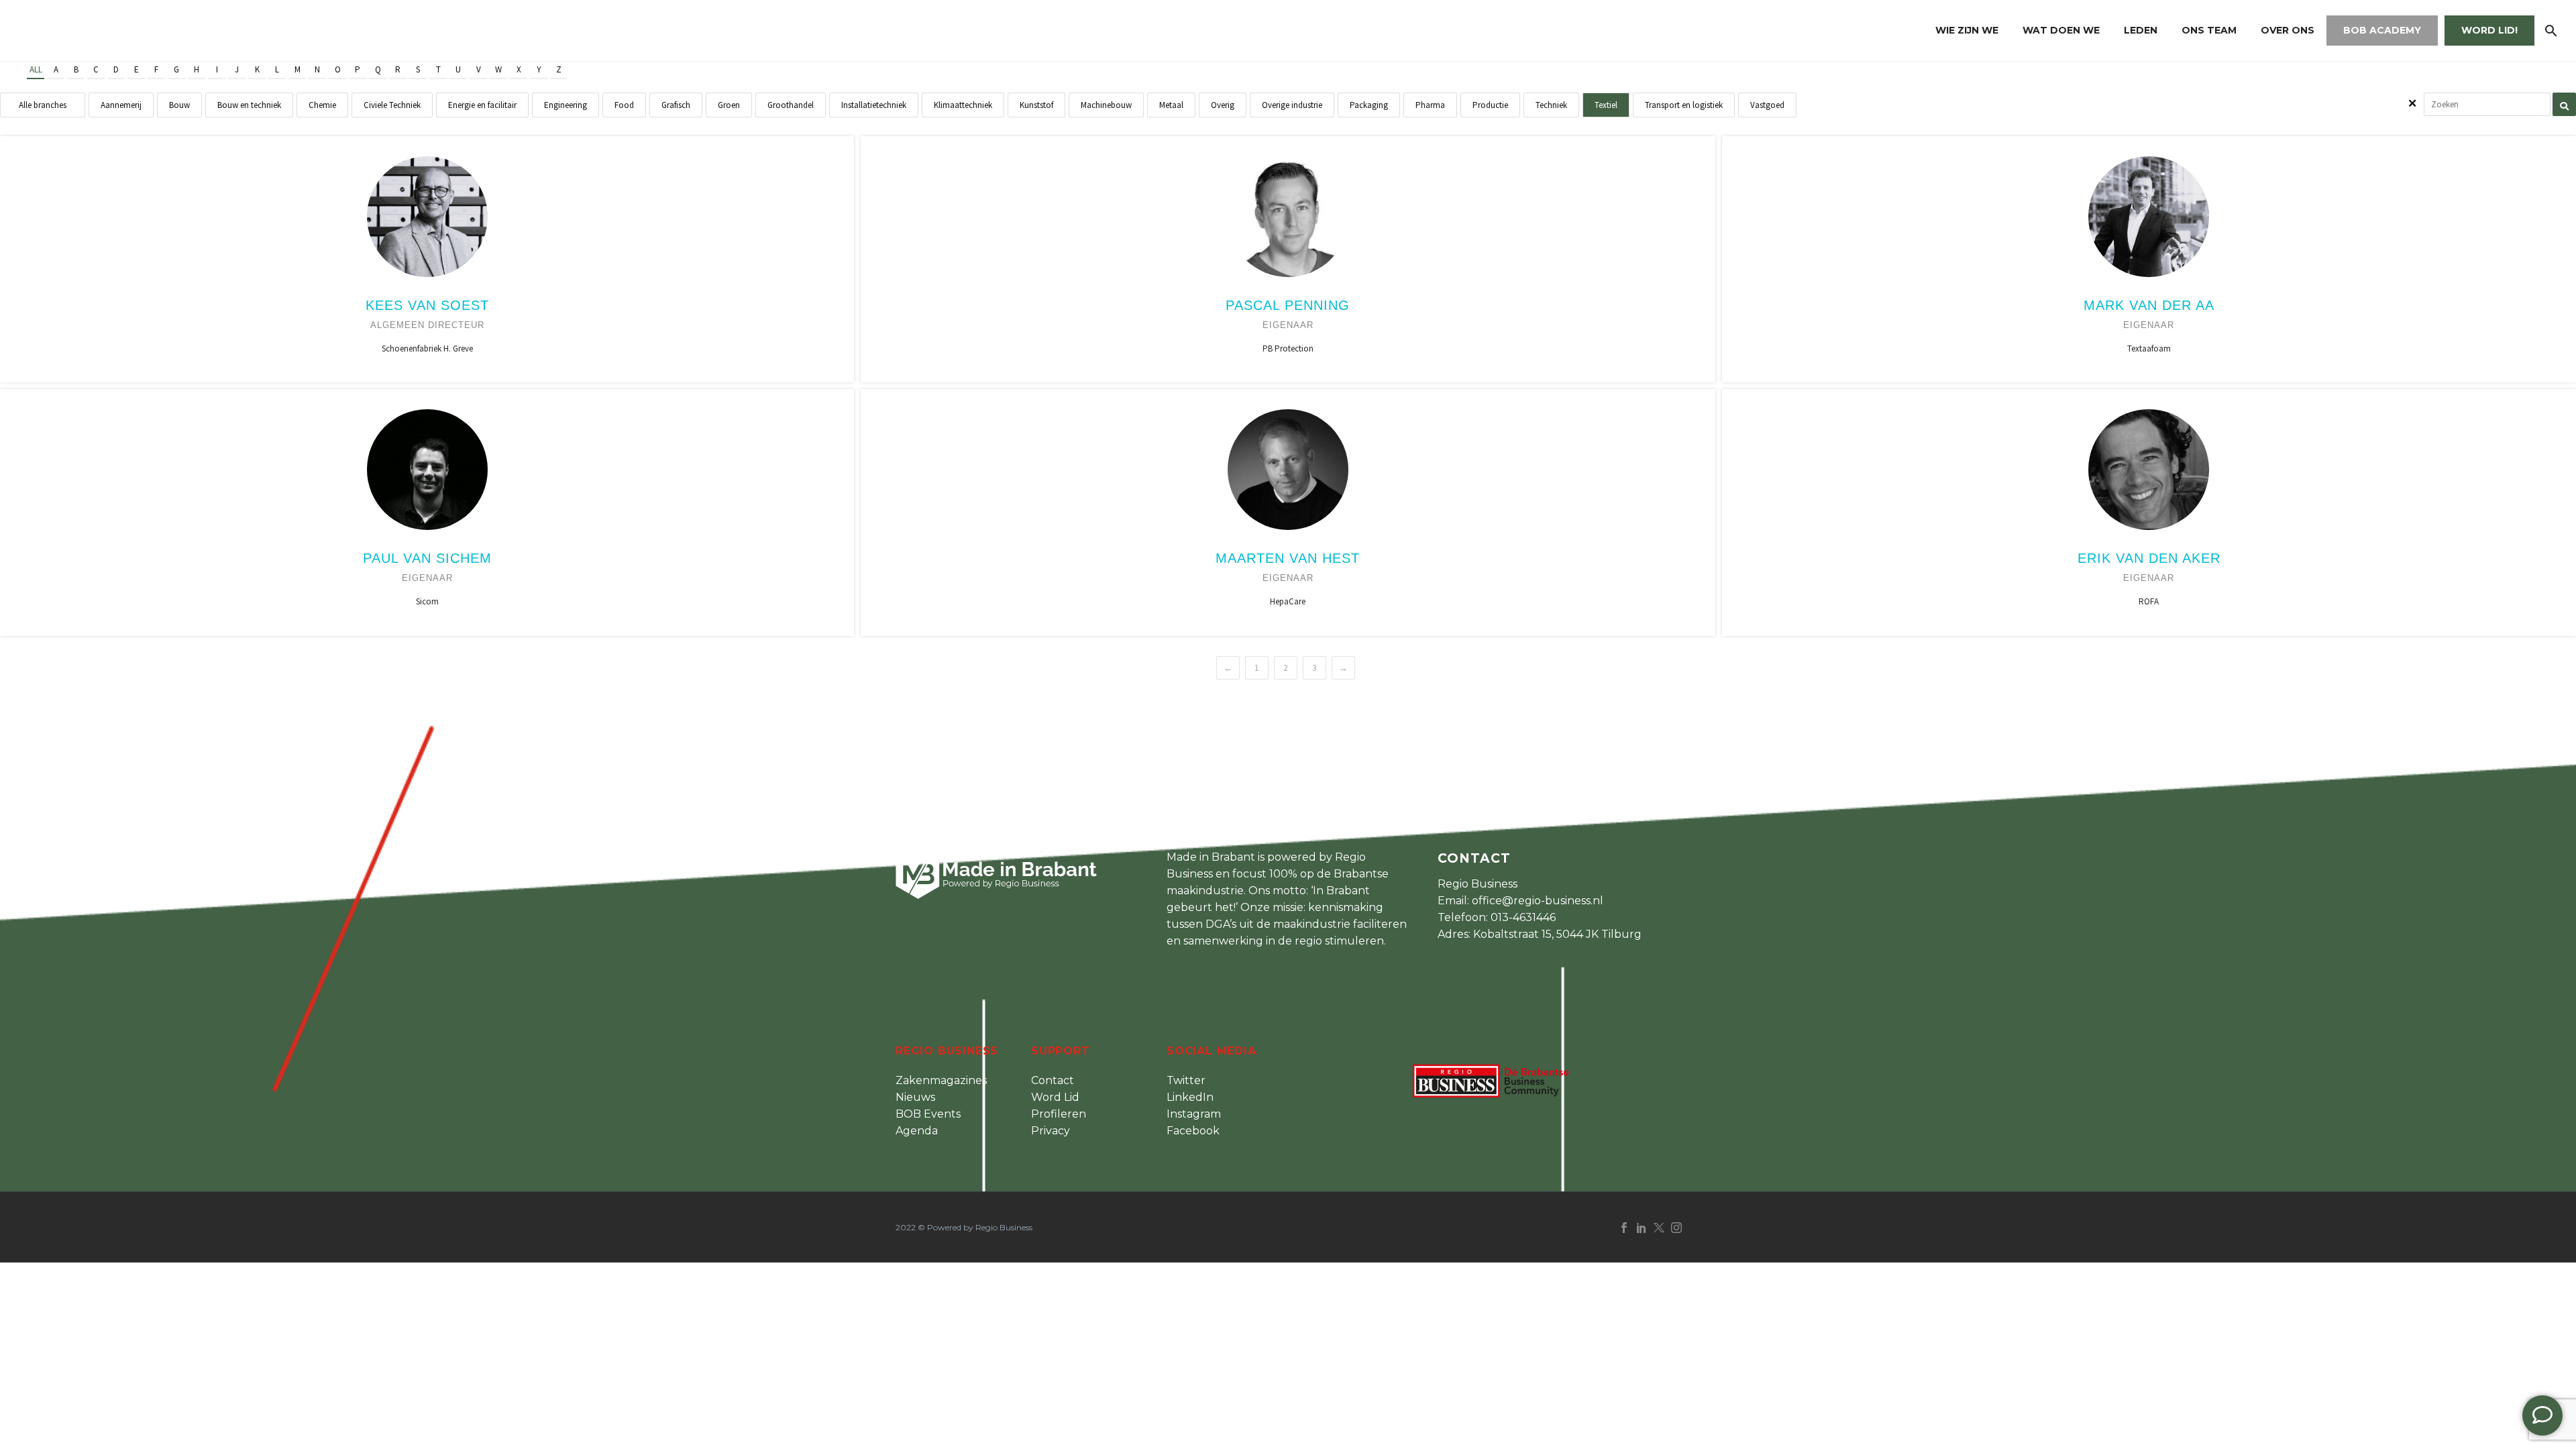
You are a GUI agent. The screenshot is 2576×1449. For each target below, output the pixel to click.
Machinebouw (1106, 105)
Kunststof (1036, 105)
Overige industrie (1292, 105)
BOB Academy (2382, 30)
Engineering (566, 105)
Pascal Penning (1288, 305)
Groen (729, 105)
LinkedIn (1190, 1097)
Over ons (2288, 30)
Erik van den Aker (2149, 558)
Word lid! (2489, 30)
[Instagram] (1676, 1228)
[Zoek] (2550, 31)
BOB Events (928, 1114)
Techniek (1551, 105)
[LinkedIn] (1642, 1228)
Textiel (1606, 105)
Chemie (322, 105)
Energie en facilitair (482, 105)
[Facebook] (1624, 1228)
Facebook (1193, 1131)
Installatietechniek (874, 105)
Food (624, 105)
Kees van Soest (427, 305)
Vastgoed (1767, 105)
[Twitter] (1659, 1228)
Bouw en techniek (249, 105)
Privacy (1051, 1131)
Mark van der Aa (2149, 305)
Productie (1490, 105)
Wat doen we (2061, 30)
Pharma (1430, 105)
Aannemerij (121, 105)
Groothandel (791, 105)
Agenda (917, 1131)
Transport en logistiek (1684, 105)
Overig (1223, 105)
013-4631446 (1523, 917)
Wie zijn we (1967, 30)
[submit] (2564, 104)
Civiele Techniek (392, 105)
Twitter (1186, 1080)
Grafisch (676, 105)
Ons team (2209, 30)
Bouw (179, 105)
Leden (2141, 30)
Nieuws (915, 1097)
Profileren (1059, 1114)
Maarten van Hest (1288, 558)
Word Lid (1055, 1097)
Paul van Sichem (427, 558)
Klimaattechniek (963, 105)
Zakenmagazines (941, 1080)
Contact (1053, 1080)
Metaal (1171, 105)
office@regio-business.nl (1538, 901)
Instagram (1194, 1114)
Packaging (1369, 105)
